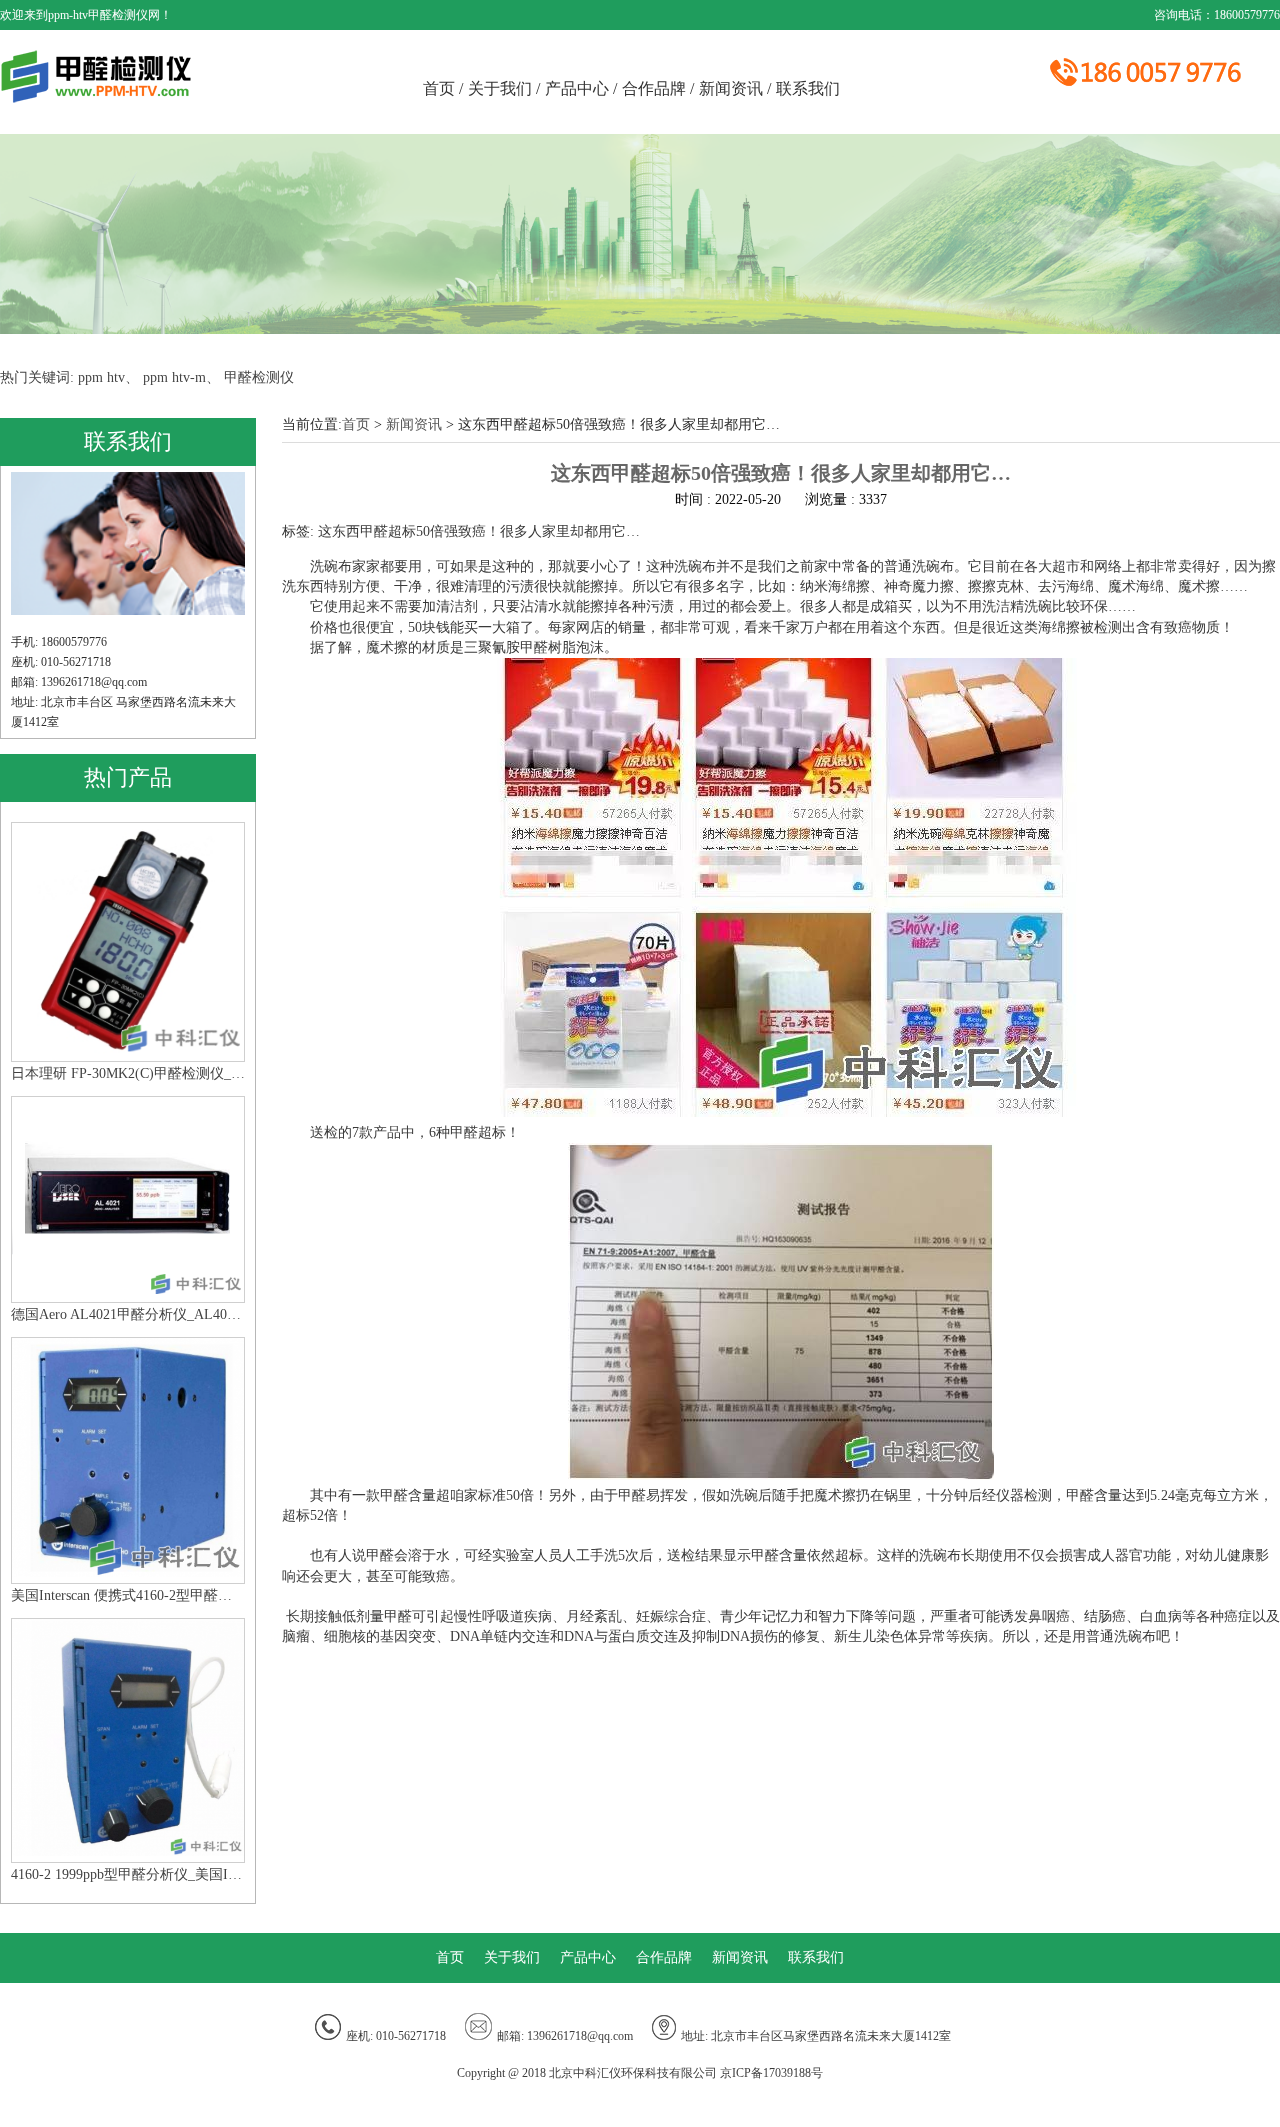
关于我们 (504, 88)
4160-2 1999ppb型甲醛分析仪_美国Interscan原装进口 (128, 1874)
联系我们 (808, 88)
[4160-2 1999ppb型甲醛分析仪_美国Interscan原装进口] (128, 1851)
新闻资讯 (735, 88)
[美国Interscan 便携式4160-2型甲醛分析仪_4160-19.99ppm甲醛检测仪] (128, 1572)
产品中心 (581, 88)
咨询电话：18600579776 (1217, 15)
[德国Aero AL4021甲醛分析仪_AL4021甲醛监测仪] (128, 1291)
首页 (443, 88)
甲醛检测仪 (259, 377)
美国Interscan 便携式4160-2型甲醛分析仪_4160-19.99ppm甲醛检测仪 (128, 1595)
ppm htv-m (174, 377)
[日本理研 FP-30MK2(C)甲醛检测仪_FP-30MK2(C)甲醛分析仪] (128, 1049)
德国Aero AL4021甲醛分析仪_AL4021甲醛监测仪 (128, 1314)
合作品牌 (658, 88)
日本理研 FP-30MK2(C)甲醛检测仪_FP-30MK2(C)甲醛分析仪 (128, 1073)
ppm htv (101, 377)
